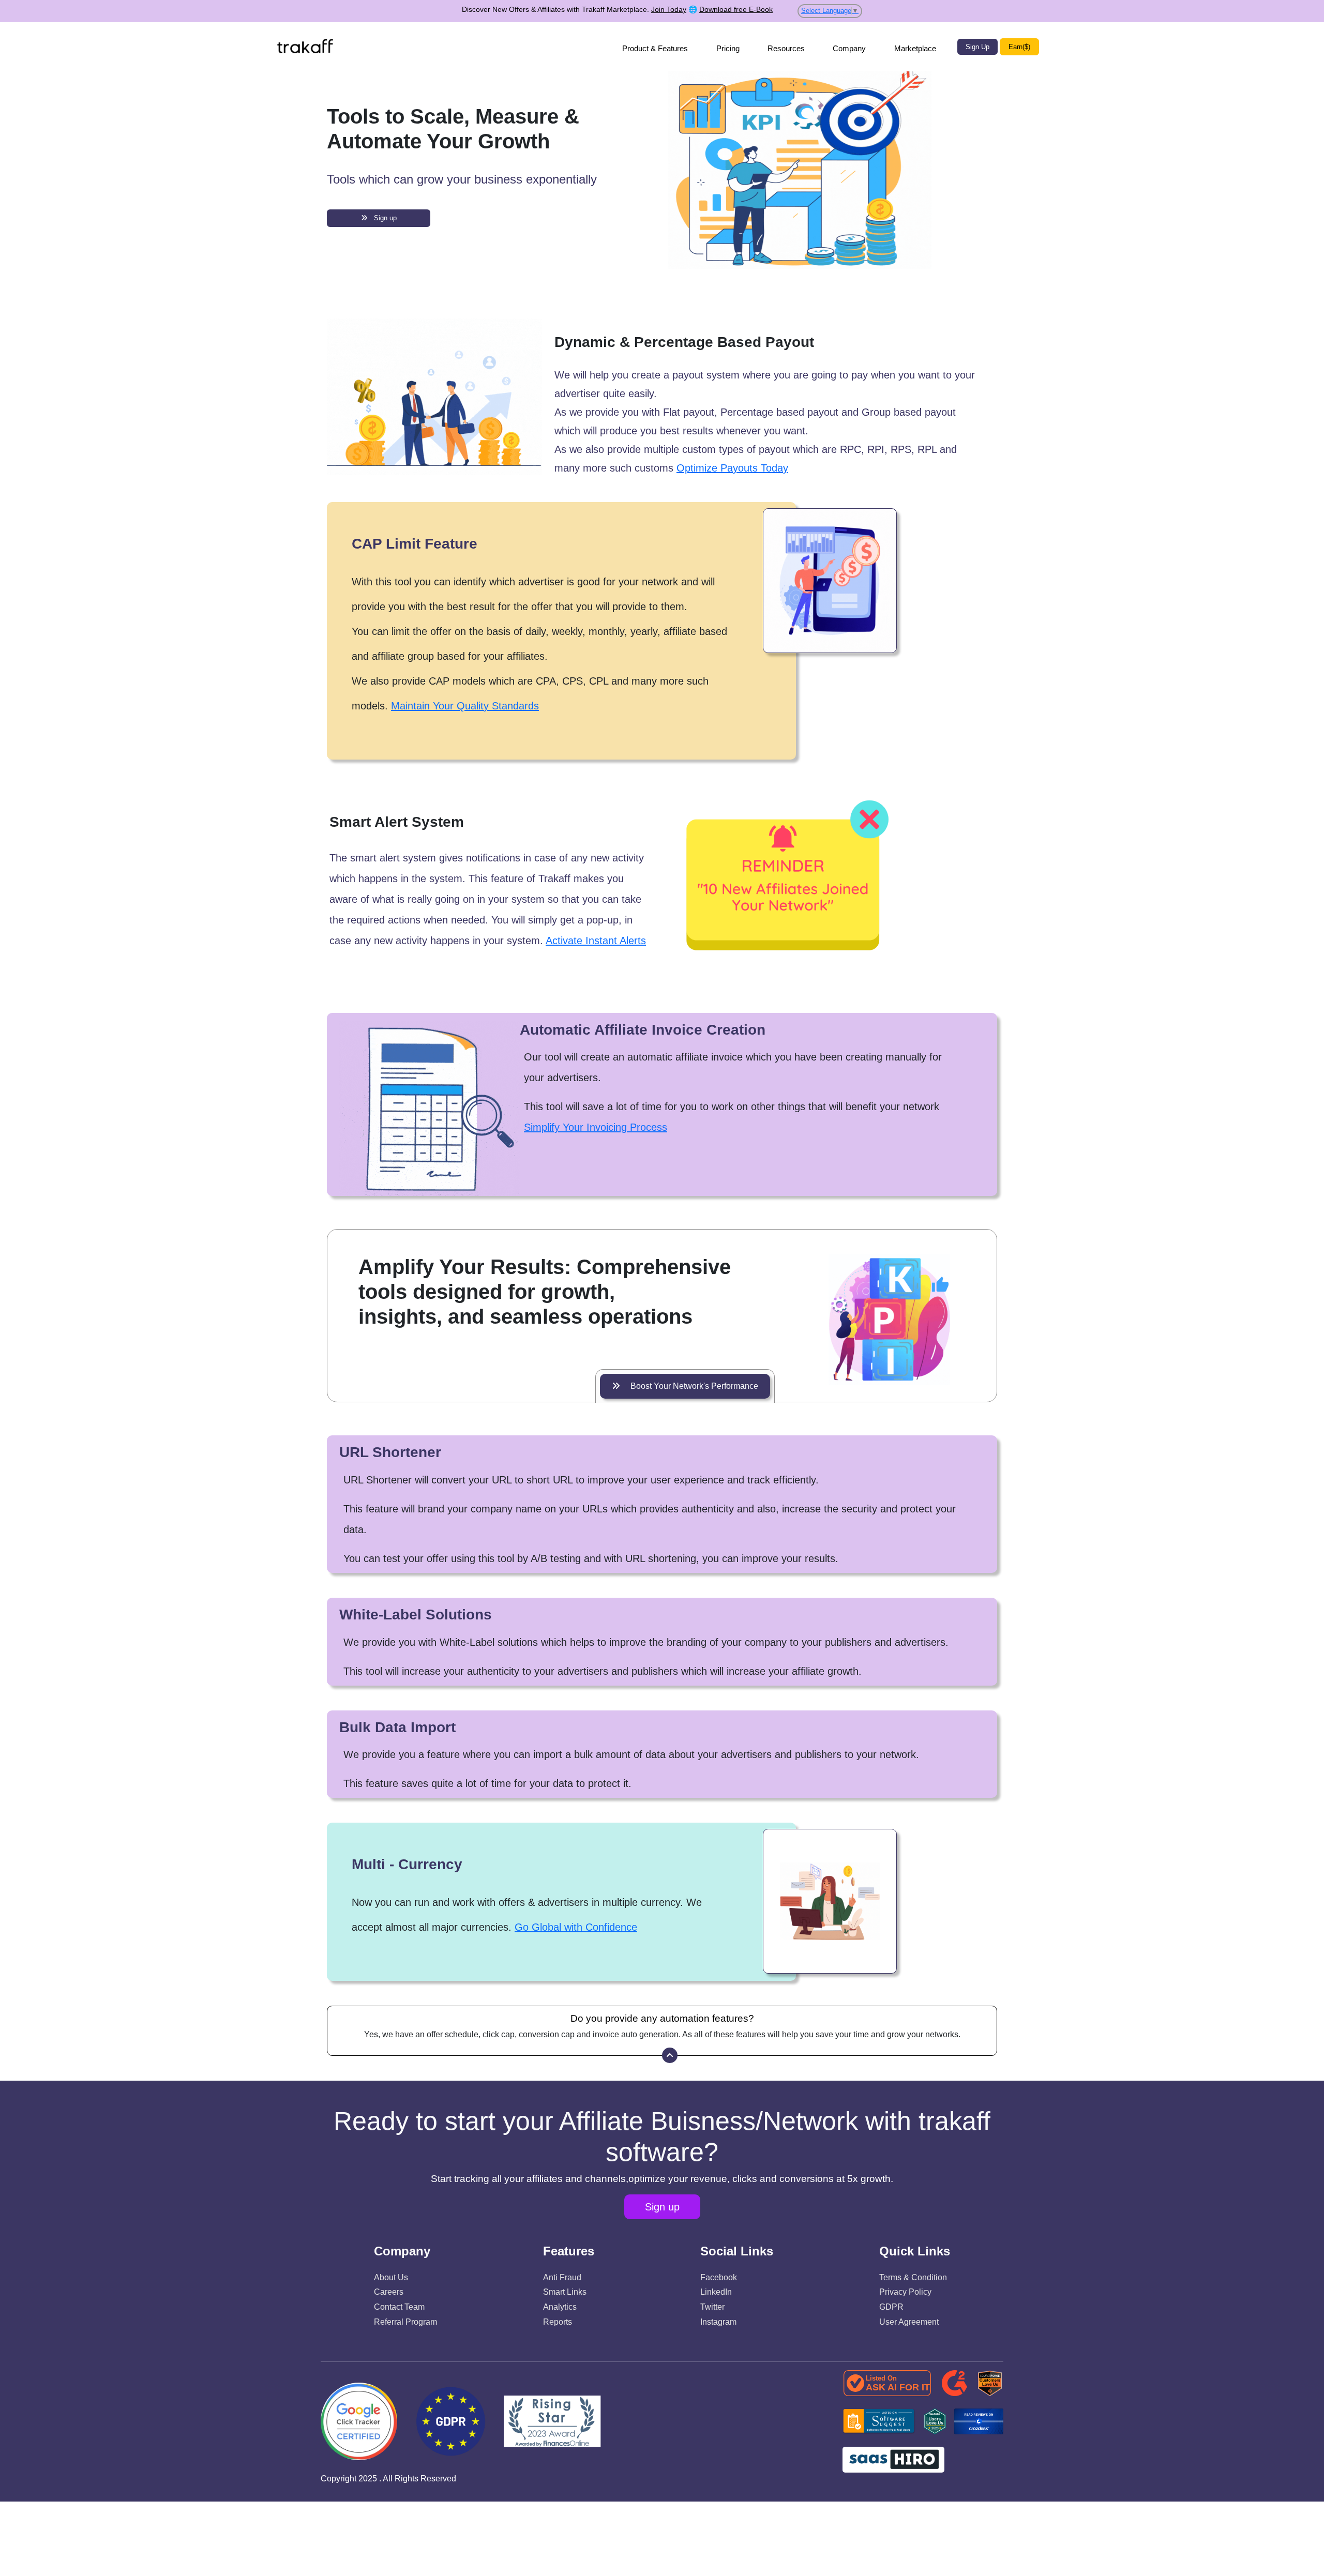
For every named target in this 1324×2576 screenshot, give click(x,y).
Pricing (728, 48)
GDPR (891, 2307)
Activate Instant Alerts (596, 941)
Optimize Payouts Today (732, 468)
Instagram (718, 2322)
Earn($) (1019, 47)
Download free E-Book (736, 9)
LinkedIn (716, 2292)
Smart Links (565, 2292)
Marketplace (915, 48)
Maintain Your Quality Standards (465, 706)
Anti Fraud (562, 2277)
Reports (558, 2322)
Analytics (560, 2307)
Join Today (669, 9)
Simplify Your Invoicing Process (596, 1127)
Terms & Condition (913, 2277)
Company (849, 48)
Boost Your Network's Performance (689, 1386)
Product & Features (655, 48)
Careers (389, 2292)
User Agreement (909, 2322)
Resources (786, 48)
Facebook (719, 2277)
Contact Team (399, 2307)
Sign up (382, 218)
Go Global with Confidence (576, 1927)
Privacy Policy (905, 2292)
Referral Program (405, 2322)
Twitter (712, 2307)
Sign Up (977, 47)
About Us (391, 2277)
